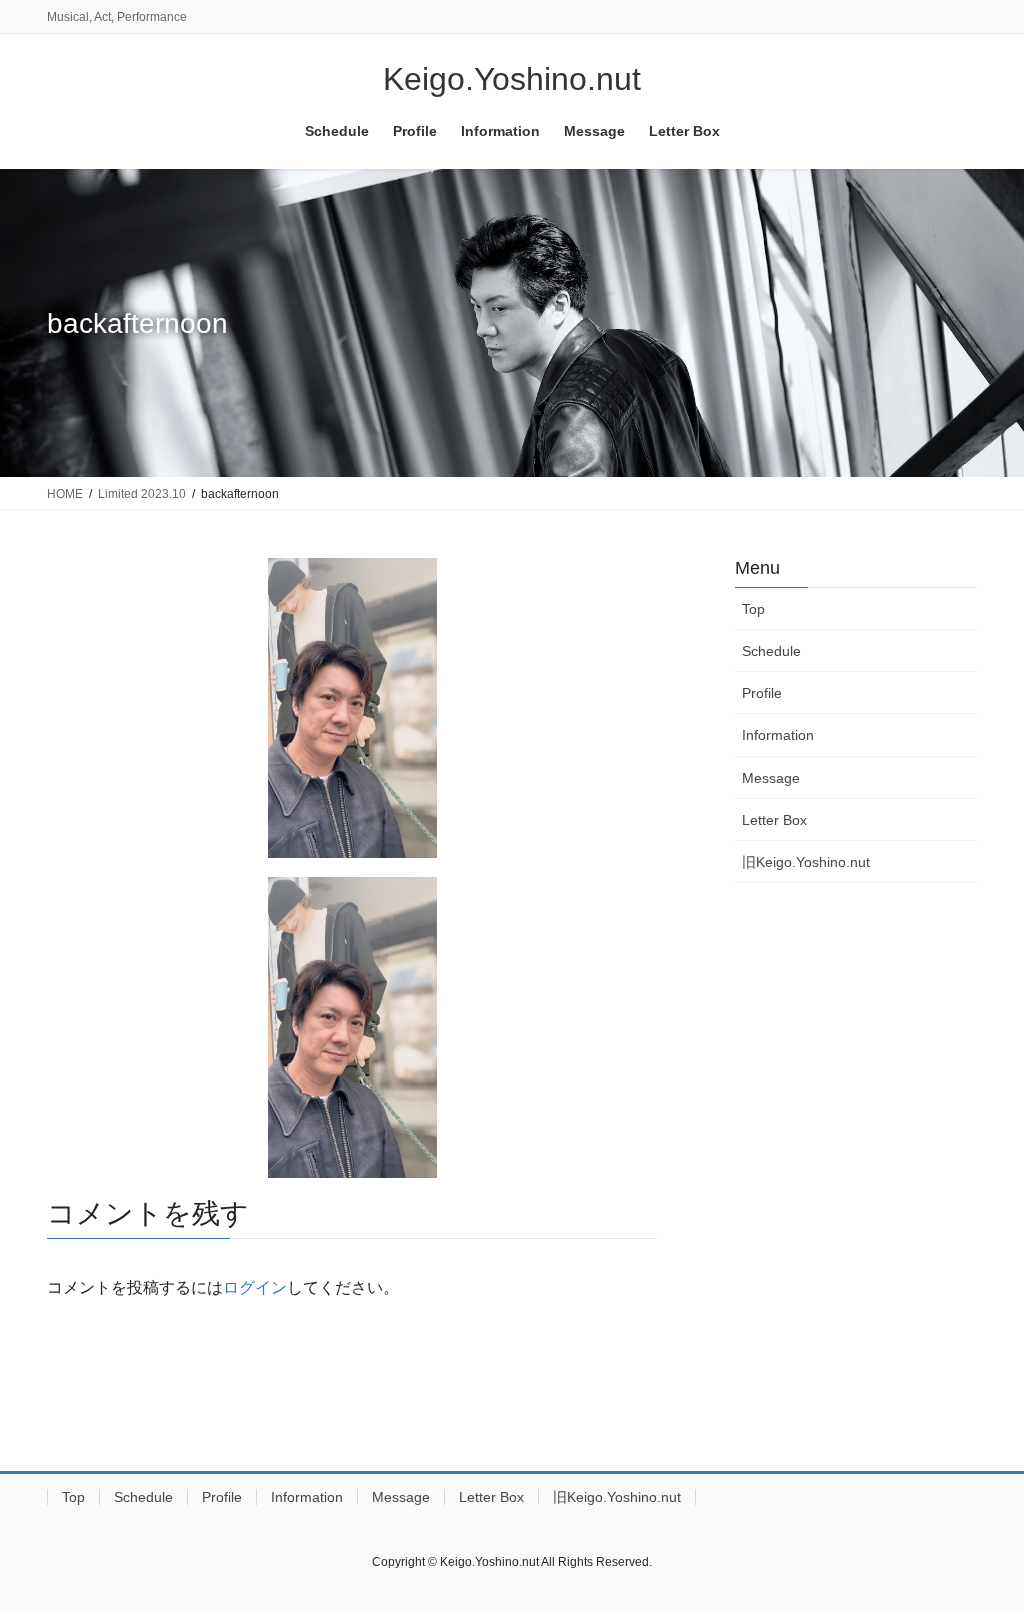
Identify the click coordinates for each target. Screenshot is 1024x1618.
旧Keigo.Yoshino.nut (806, 862)
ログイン (255, 1287)
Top (753, 609)
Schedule (771, 651)
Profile (762, 693)
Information (778, 735)
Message (771, 778)
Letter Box (774, 820)
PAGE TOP (980, 1551)
